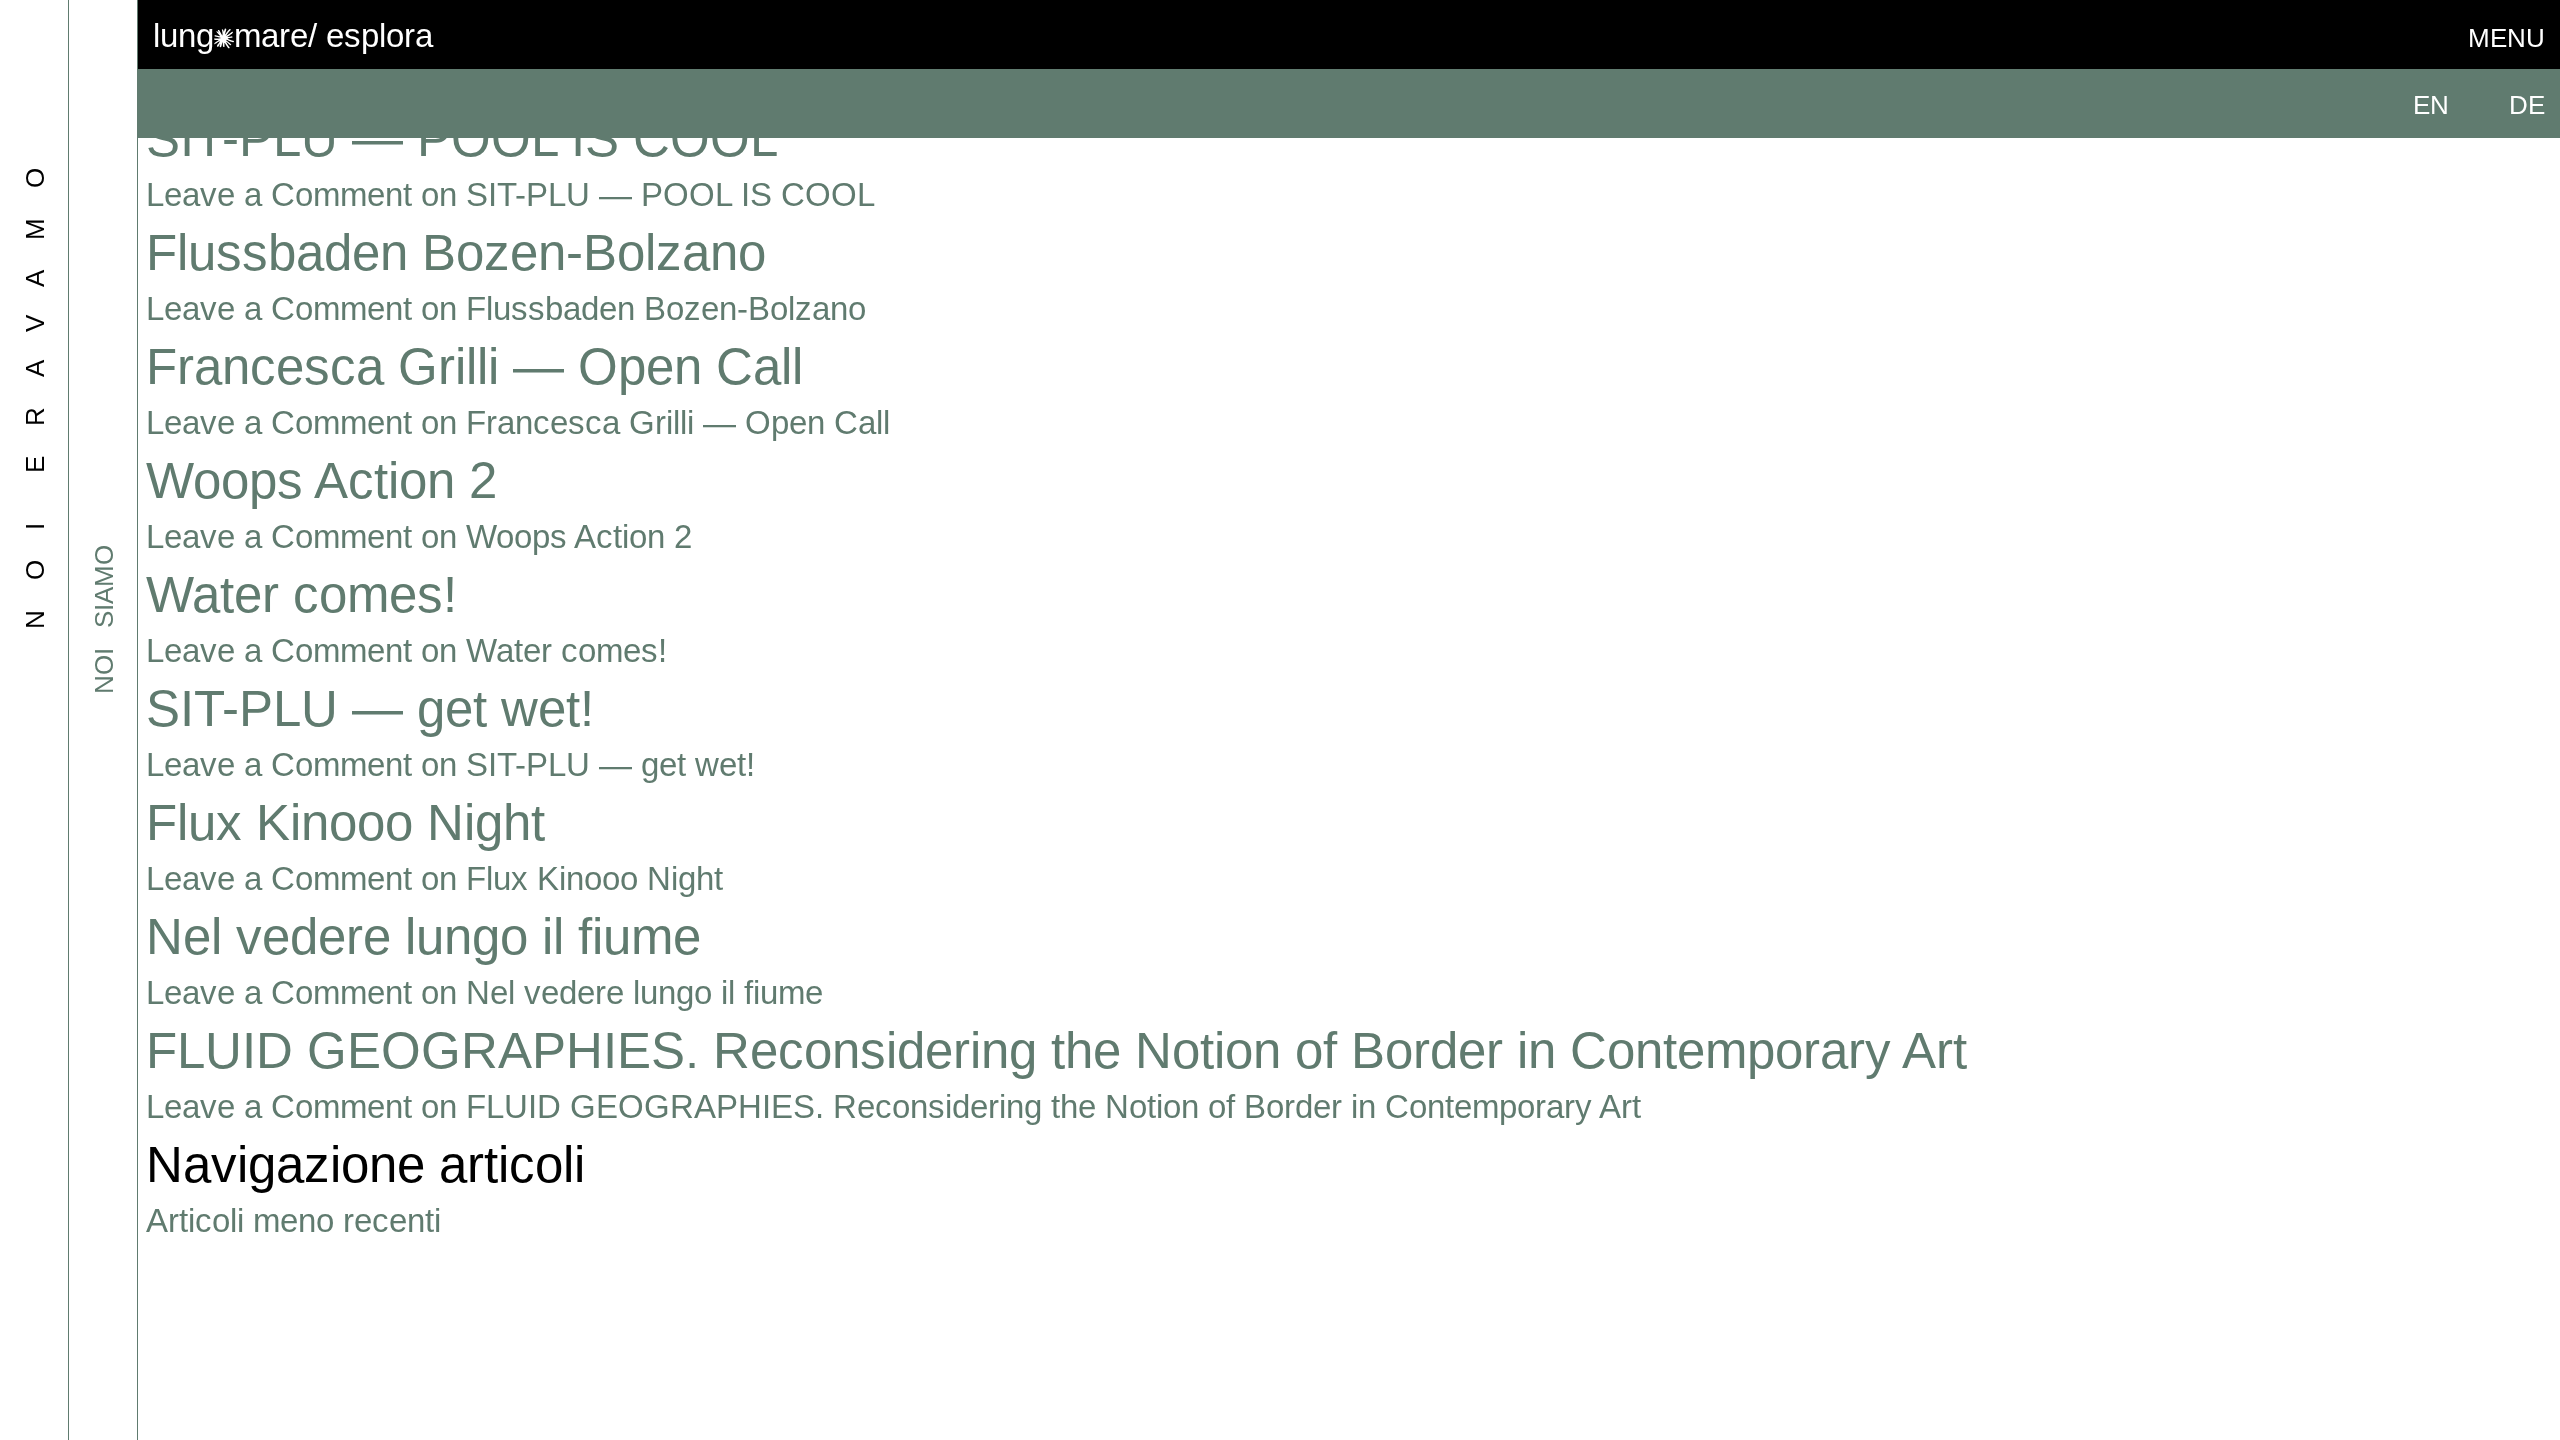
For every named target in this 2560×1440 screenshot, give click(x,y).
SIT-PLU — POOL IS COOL (462, 138)
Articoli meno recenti (293, 1220)
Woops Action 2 (321, 480)
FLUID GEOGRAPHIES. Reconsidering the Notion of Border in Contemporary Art (1056, 1050)
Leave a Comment (510, 194)
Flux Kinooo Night (345, 822)
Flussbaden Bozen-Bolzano (456, 252)
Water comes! (301, 594)
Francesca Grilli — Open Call (474, 366)
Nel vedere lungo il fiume (423, 936)
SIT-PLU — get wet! (370, 708)
